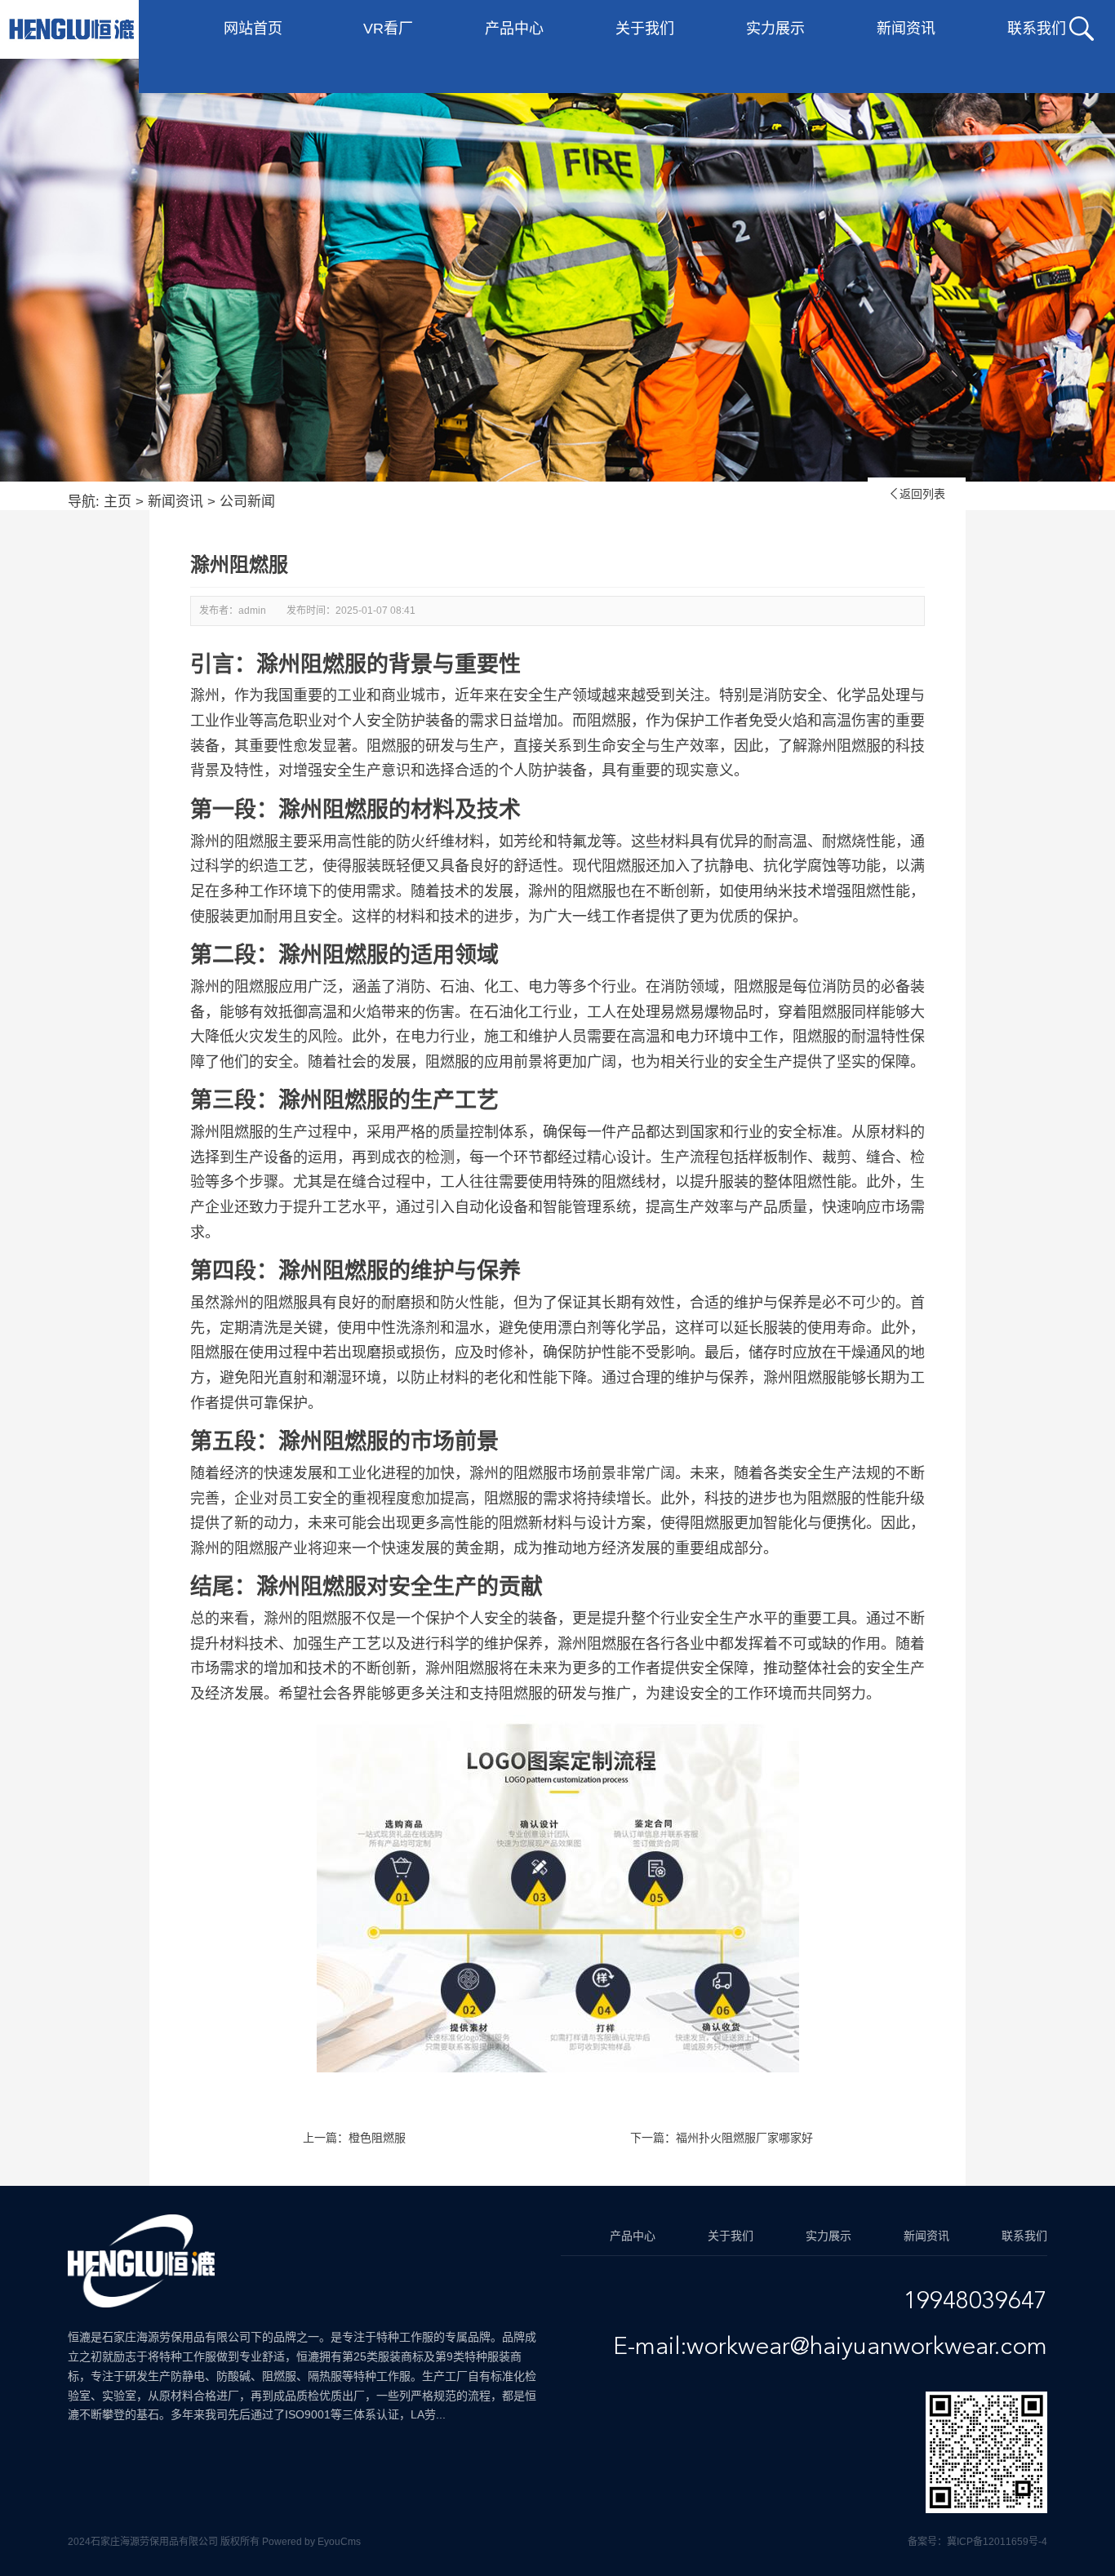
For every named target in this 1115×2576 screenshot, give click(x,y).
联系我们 (1037, 29)
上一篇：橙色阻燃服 (354, 2138)
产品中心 (514, 29)
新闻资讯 (906, 29)
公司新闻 (247, 502)
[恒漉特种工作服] (71, 29)
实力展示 (775, 29)
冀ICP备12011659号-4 (997, 2542)
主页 (118, 502)
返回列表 (917, 494)
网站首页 (253, 29)
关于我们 (645, 29)
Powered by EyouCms (310, 2542)
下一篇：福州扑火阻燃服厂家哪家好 (722, 2138)
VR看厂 (388, 29)
